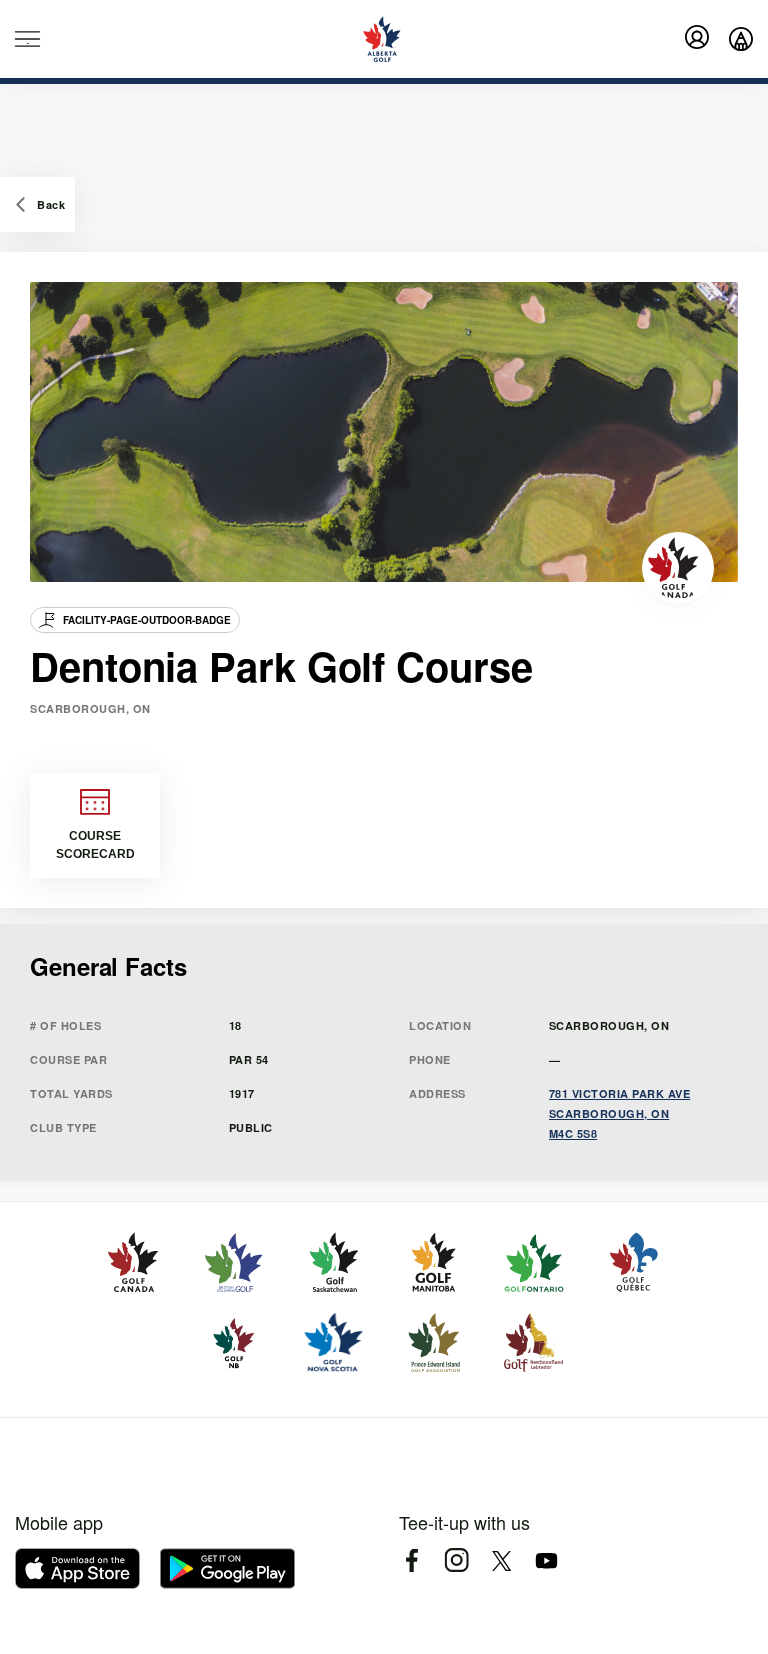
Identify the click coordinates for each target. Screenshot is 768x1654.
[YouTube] (546, 1560)
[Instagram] (456, 1560)
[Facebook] (411, 1560)
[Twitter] (501, 1560)
